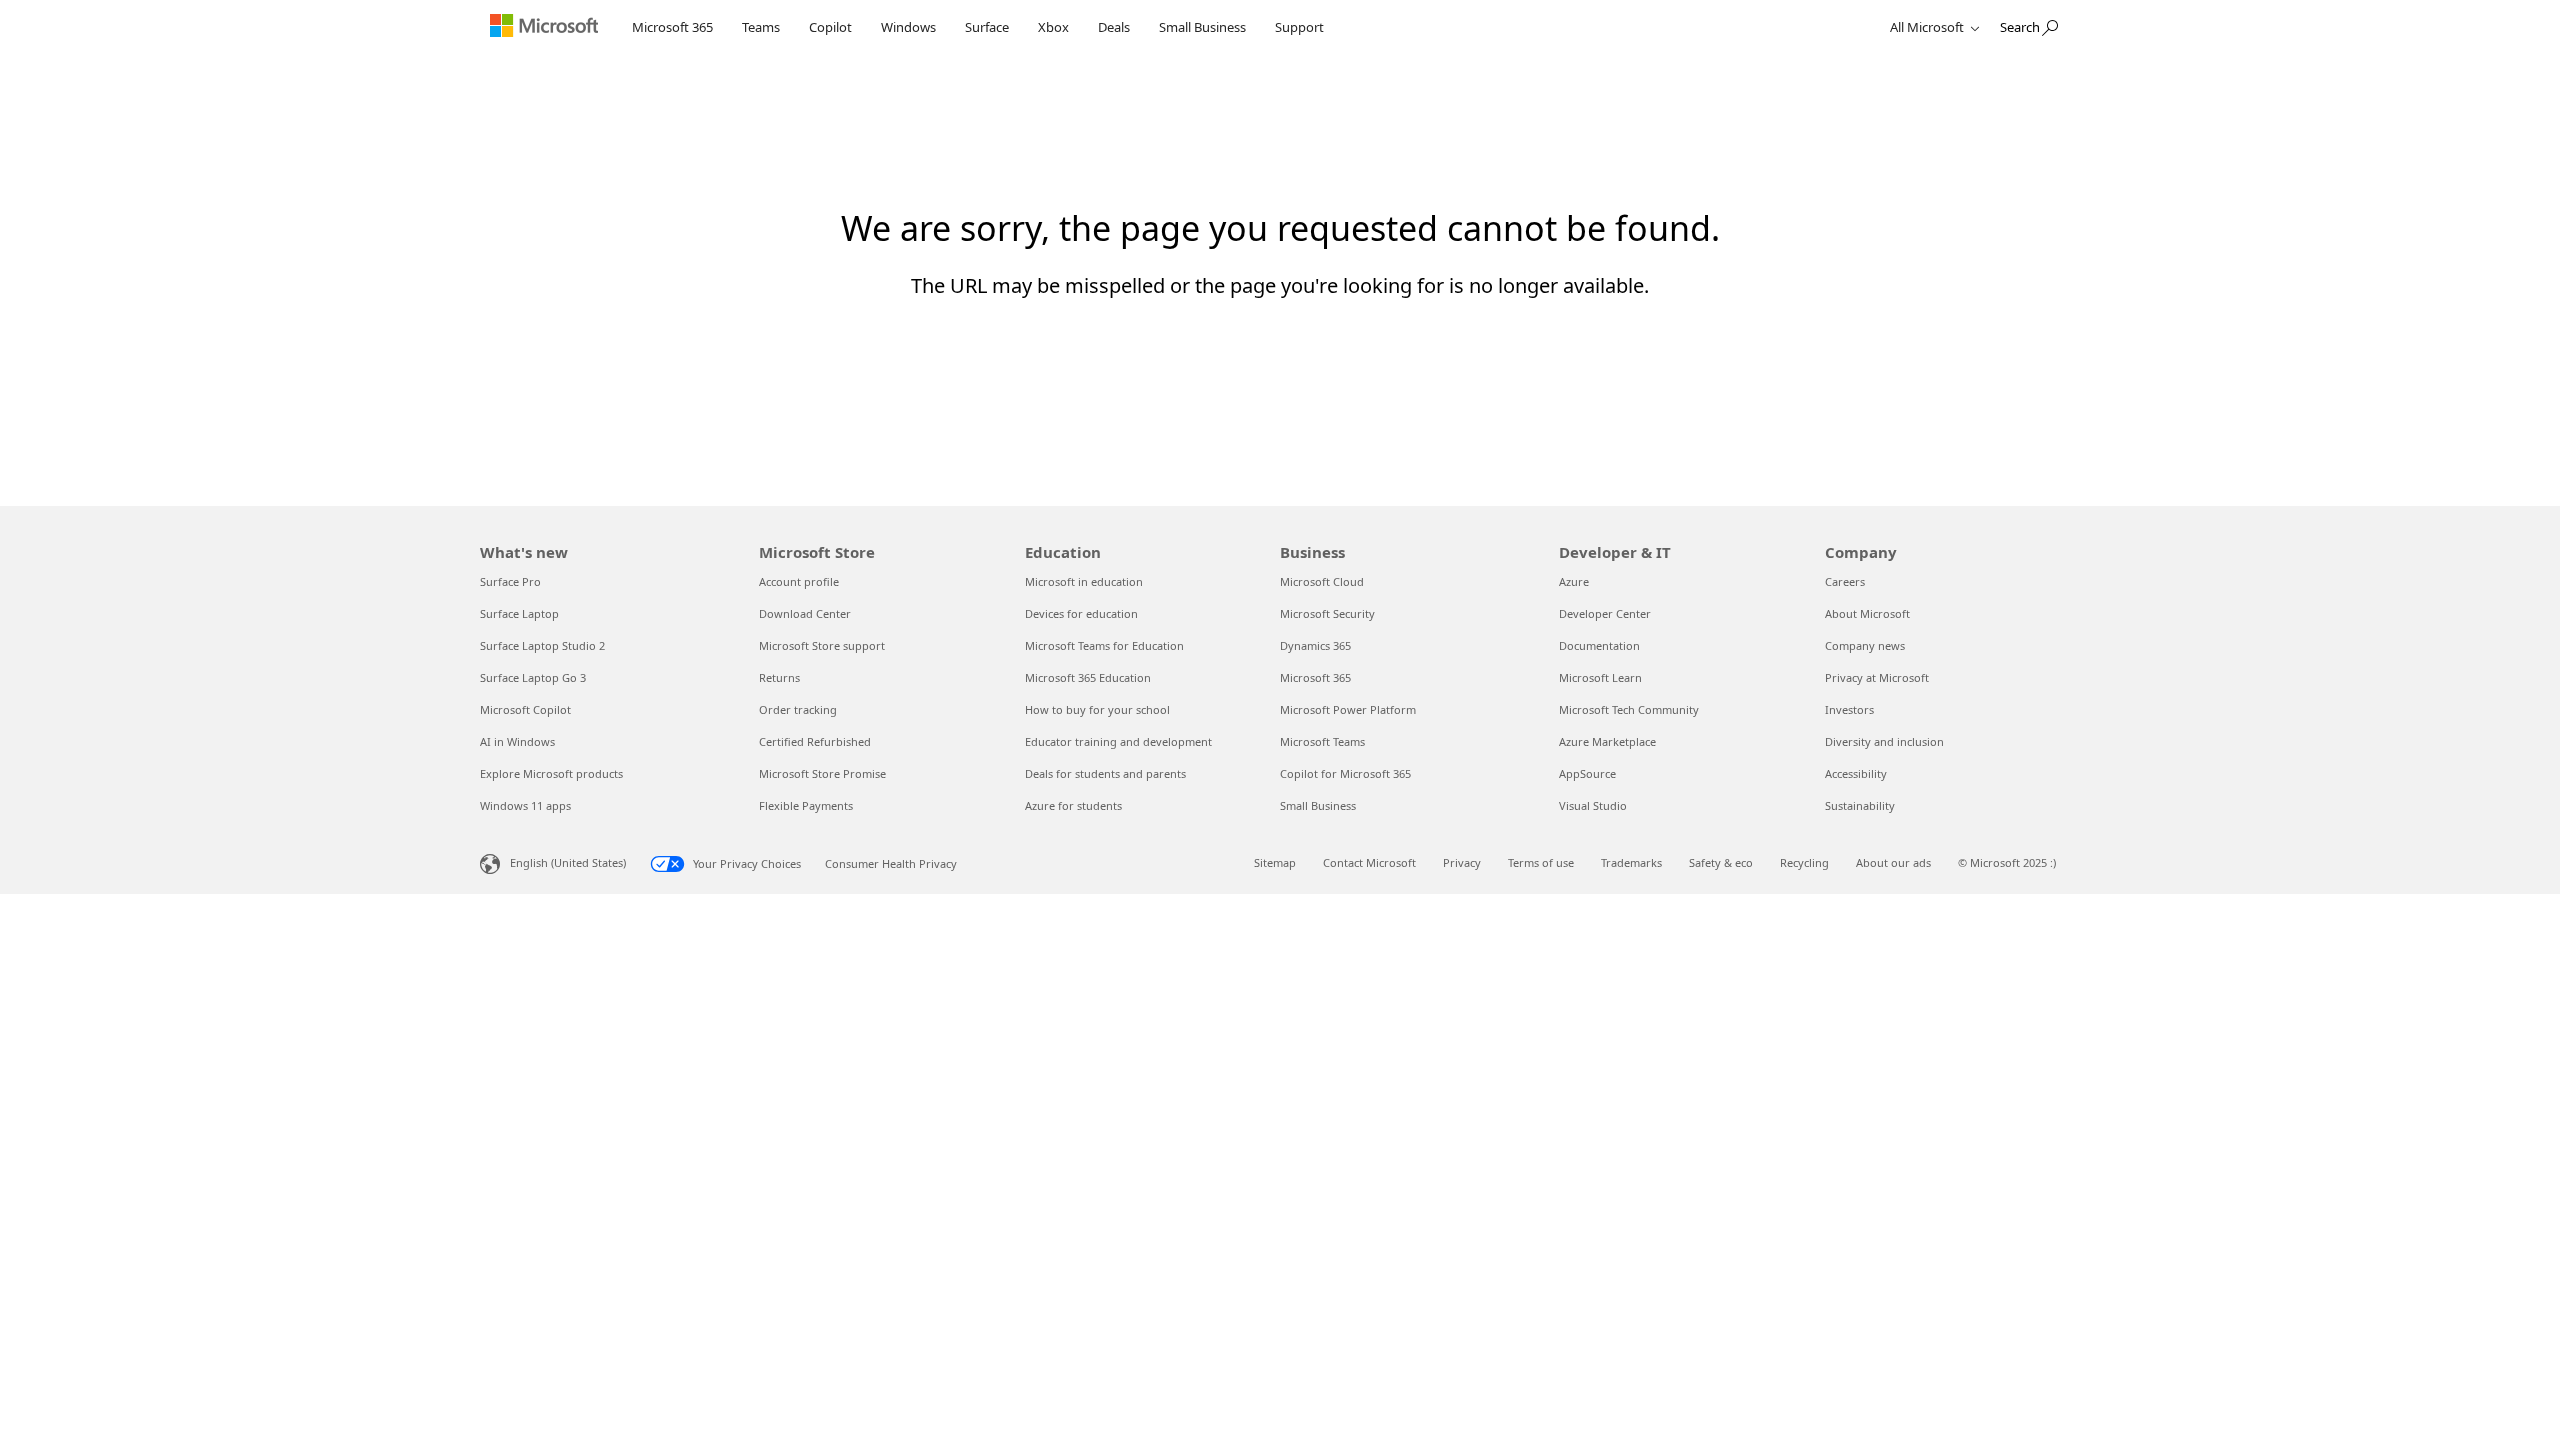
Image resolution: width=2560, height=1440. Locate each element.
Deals (1114, 27)
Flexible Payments (806, 805)
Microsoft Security (1327, 613)
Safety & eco (1721, 862)
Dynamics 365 (1315, 645)
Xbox (1053, 27)
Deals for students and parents (1105, 773)
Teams (761, 27)
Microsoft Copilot (525, 709)
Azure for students (1073, 805)
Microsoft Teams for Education (1104, 645)
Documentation (1599, 645)
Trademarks (1631, 862)
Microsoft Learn (1600, 677)
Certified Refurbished (815, 741)
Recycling (1804, 862)
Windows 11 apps (525, 805)
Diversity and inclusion (1884, 741)
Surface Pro (510, 581)
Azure (1574, 581)
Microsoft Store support (822, 645)
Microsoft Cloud (1322, 581)
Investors (1849, 709)
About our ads (1893, 862)
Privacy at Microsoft (1877, 677)
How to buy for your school (1097, 709)
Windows (908, 27)
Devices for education (1081, 613)
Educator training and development (1118, 741)
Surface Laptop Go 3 (533, 677)
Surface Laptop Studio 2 (542, 645)
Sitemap (1275, 862)
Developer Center (1605, 613)
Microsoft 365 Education (1088, 677)
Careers (1845, 581)
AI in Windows (517, 741)
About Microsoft (1867, 613)
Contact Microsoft (1369, 862)
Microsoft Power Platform (1348, 709)
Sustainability (1860, 805)
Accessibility (1856, 773)
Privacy (1462, 862)
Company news (1865, 645)
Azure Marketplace (1607, 741)
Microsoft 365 (672, 27)
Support (1299, 27)
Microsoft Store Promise (822, 773)
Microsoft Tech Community (1629, 709)
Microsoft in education (1084, 581)
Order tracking (798, 709)
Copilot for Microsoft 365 (1345, 773)
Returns (779, 677)
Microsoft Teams (1322, 741)
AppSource (1587, 773)
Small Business (1202, 27)
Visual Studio (1593, 805)
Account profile (799, 581)
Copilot (830, 27)
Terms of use (1541, 862)
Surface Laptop (519, 613)
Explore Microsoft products (551, 773)
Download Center (805, 613)
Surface (987, 27)
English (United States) (568, 862)
